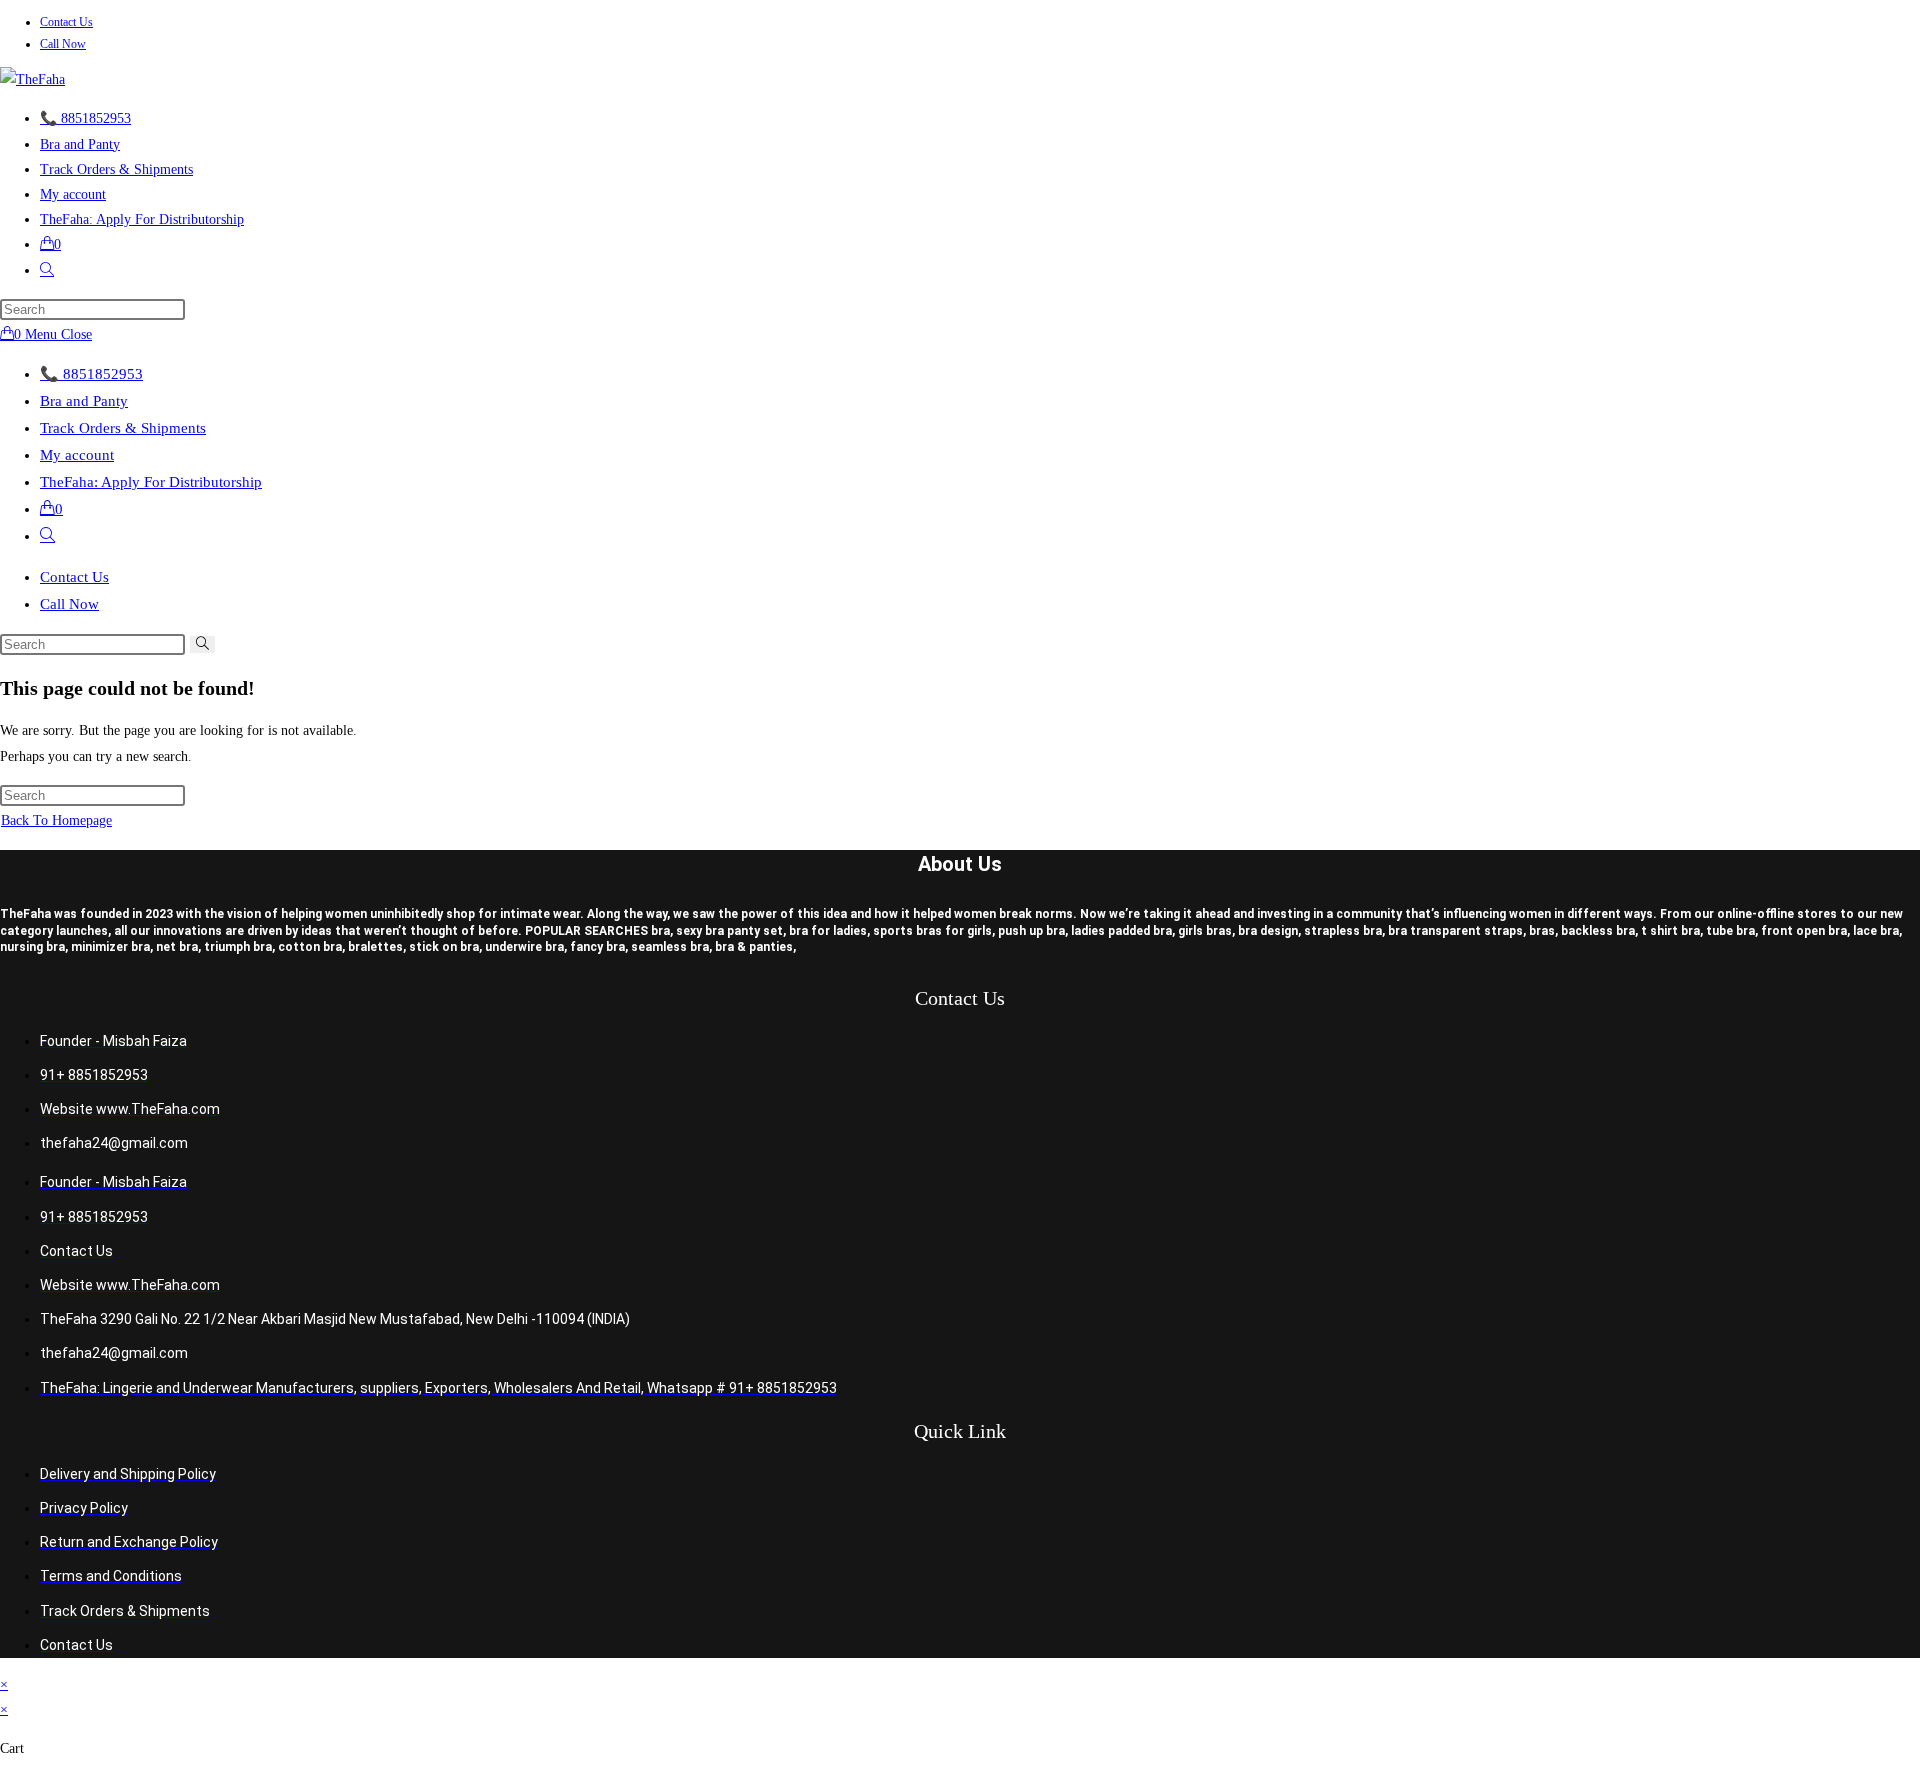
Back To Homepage (56, 820)
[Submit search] (202, 644)
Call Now (63, 44)
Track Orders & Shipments (123, 428)
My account (77, 455)
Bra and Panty (84, 401)
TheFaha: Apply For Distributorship (151, 482)
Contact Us (66, 22)
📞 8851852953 (91, 374)
